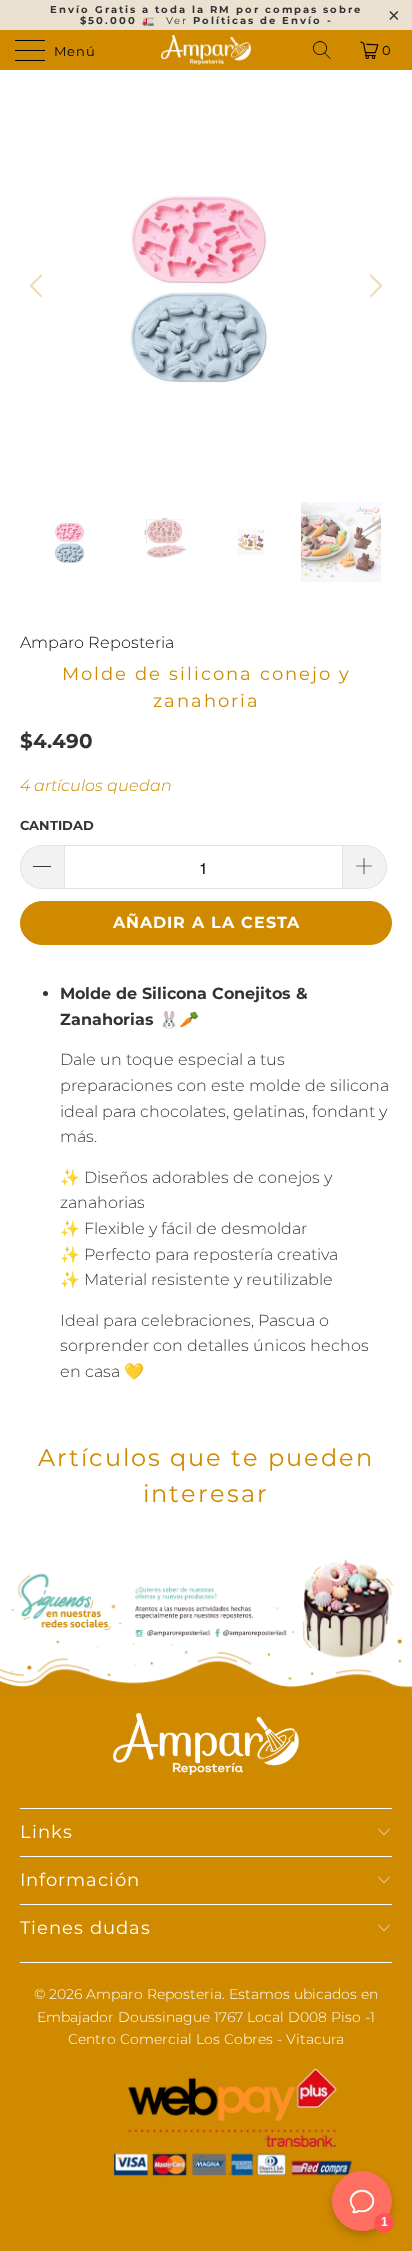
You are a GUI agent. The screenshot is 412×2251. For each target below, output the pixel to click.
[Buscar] (323, 50)
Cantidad (57, 825)
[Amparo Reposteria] (206, 50)
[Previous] (39, 286)
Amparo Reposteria (97, 642)
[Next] (373, 286)
